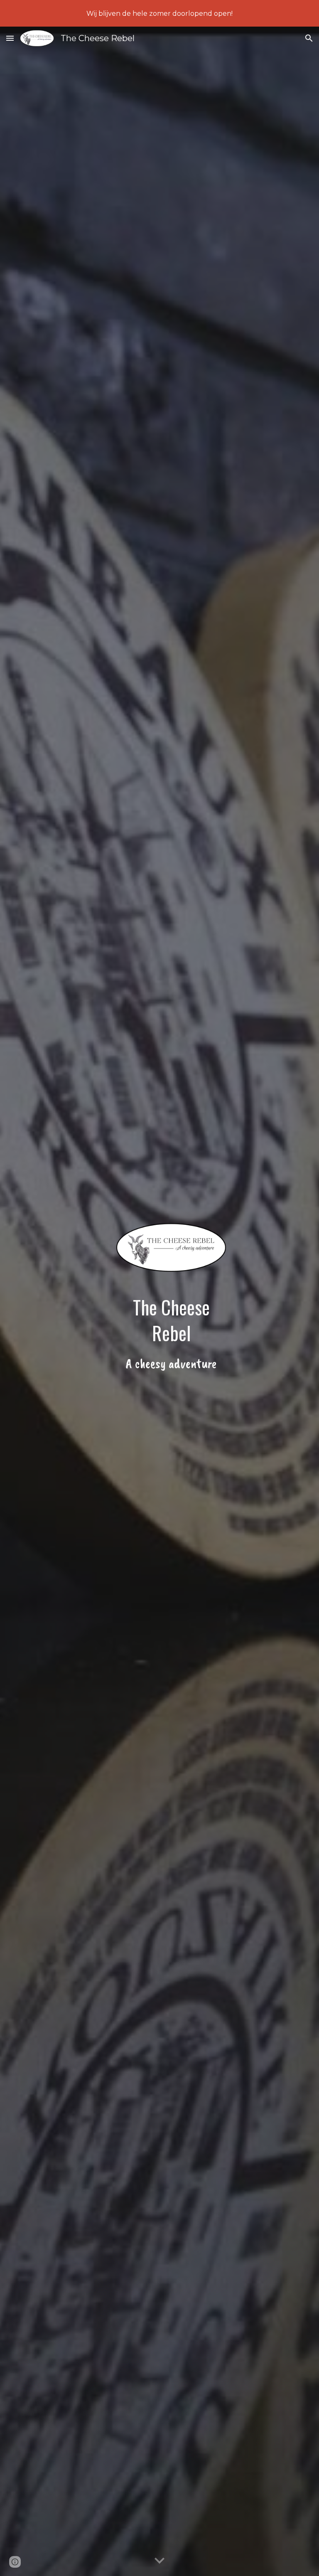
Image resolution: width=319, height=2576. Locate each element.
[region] (159, 13)
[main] (171, 1334)
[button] (10, 38)
